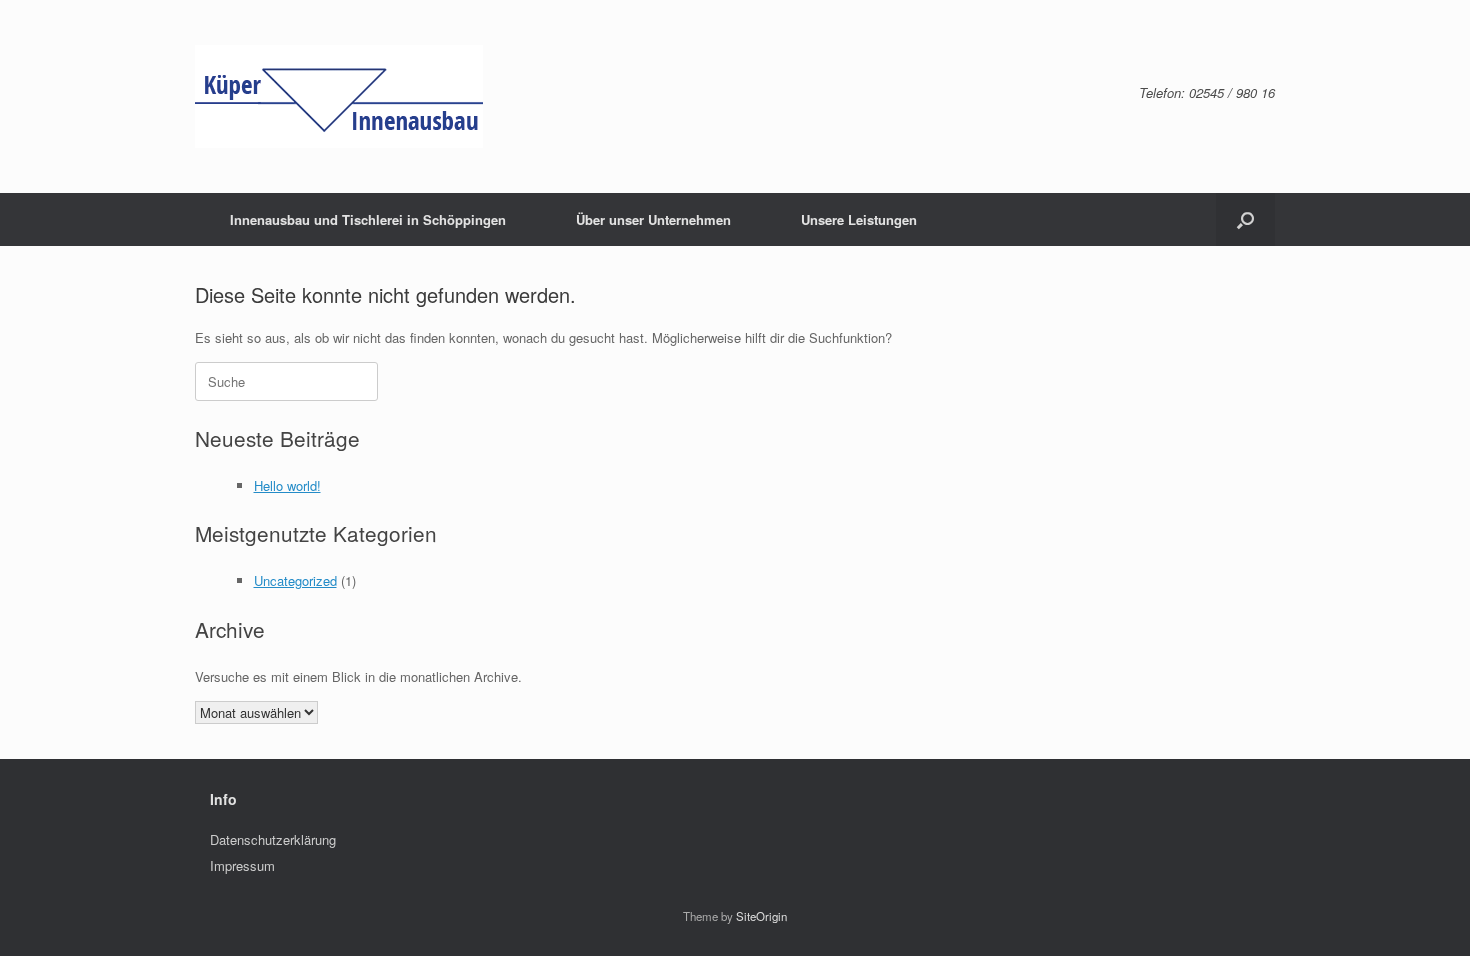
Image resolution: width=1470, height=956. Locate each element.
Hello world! (287, 485)
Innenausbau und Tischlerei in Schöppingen (368, 219)
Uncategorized (295, 580)
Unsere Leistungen (859, 219)
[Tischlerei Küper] (339, 96)
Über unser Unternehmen (653, 219)
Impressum (242, 865)
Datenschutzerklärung (273, 839)
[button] (1245, 219)
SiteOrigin (761, 916)
